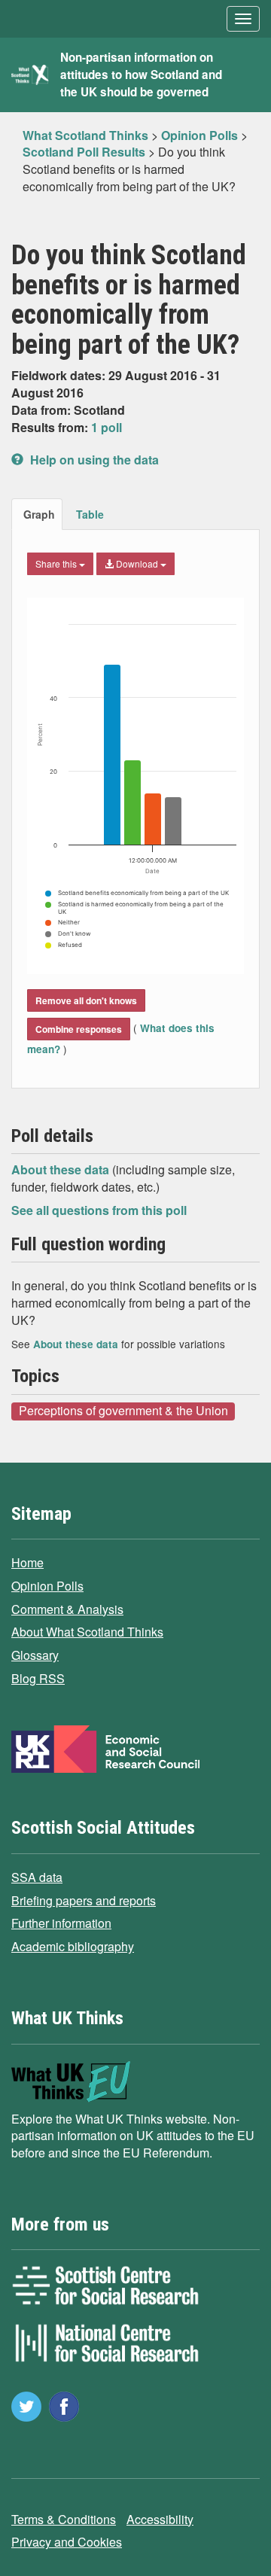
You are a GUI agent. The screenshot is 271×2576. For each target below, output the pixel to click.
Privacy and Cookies (67, 2542)
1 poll (107, 427)
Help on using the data (93, 460)
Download (137, 563)
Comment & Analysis (67, 1609)
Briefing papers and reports (84, 1900)
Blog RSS (38, 1678)
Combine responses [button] (79, 1029)
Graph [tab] (39, 514)
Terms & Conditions (64, 2519)
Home (27, 1562)
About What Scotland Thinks (87, 1632)
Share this (57, 563)
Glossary (35, 1655)
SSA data (37, 1877)
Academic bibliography (73, 1946)
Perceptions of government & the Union (123, 1411)
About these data (62, 1169)
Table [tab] (90, 514)
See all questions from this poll (99, 1210)
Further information (61, 1923)
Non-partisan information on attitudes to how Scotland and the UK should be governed (141, 75)
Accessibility (160, 2519)
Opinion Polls (47, 1586)
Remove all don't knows (86, 1000)
